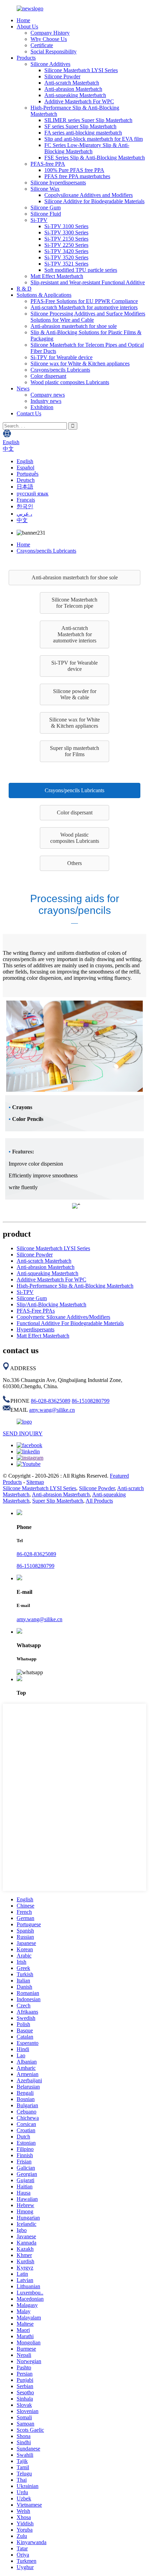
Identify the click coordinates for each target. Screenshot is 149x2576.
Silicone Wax (45, 189)
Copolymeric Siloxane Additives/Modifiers (63, 1317)
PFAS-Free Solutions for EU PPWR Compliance (84, 301)
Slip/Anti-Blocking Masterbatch (51, 1304)
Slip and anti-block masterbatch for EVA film (94, 139)
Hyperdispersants (36, 1329)
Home (23, 20)
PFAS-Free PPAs (36, 1311)
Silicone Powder (62, 76)
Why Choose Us (49, 39)
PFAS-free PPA (48, 164)
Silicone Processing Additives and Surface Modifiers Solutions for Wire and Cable (88, 317)
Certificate (42, 45)
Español (25, 468)
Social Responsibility (54, 51)
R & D (24, 289)
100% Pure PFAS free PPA (74, 170)
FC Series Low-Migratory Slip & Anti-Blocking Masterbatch (87, 148)
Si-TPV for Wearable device (62, 357)
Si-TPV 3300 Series (66, 232)
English (25, 461)
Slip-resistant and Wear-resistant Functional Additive (88, 282)
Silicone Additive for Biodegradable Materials (94, 201)
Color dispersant (48, 376)
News (23, 388)
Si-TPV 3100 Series (66, 226)
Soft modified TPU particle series (81, 270)
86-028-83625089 (51, 1401)
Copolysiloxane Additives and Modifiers (89, 195)
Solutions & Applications (44, 295)
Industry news (46, 401)
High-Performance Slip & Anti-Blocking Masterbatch (75, 1286)
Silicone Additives (50, 64)
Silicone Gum (46, 208)
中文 (22, 520)
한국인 (25, 506)
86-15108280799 (91, 1401)
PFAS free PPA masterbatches (77, 176)
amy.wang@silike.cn (52, 1410)
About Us (27, 27)
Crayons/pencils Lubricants (60, 370)
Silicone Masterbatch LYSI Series (81, 70)
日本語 (25, 487)
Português (28, 474)
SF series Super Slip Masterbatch (80, 126)
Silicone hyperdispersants (58, 183)
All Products (99, 1501)
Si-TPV (39, 220)
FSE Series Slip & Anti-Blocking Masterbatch (95, 158)
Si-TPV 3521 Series (66, 264)
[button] (74, 578)
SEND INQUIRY (23, 1433)
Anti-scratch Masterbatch (72, 83)
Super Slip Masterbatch (58, 1501)
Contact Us (29, 413)
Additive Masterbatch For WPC (79, 101)
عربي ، (24, 514)
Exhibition (42, 407)
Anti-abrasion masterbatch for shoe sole (74, 326)
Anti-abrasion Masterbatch (73, 89)
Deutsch (26, 480)
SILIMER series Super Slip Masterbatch (88, 120)
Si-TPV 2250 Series (66, 245)
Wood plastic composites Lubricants (70, 382)
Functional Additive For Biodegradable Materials (70, 1323)
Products (26, 58)
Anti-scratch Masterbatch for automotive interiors (84, 307)
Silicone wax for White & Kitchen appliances (80, 364)
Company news (48, 395)
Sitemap (35, 1482)
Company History (50, 33)
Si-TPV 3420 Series (66, 251)
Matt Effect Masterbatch (57, 276)
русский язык (33, 494)
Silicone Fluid (46, 214)
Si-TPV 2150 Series (66, 239)
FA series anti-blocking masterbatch (83, 133)
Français (26, 500)
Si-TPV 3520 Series (66, 257)
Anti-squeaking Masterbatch (75, 95)
